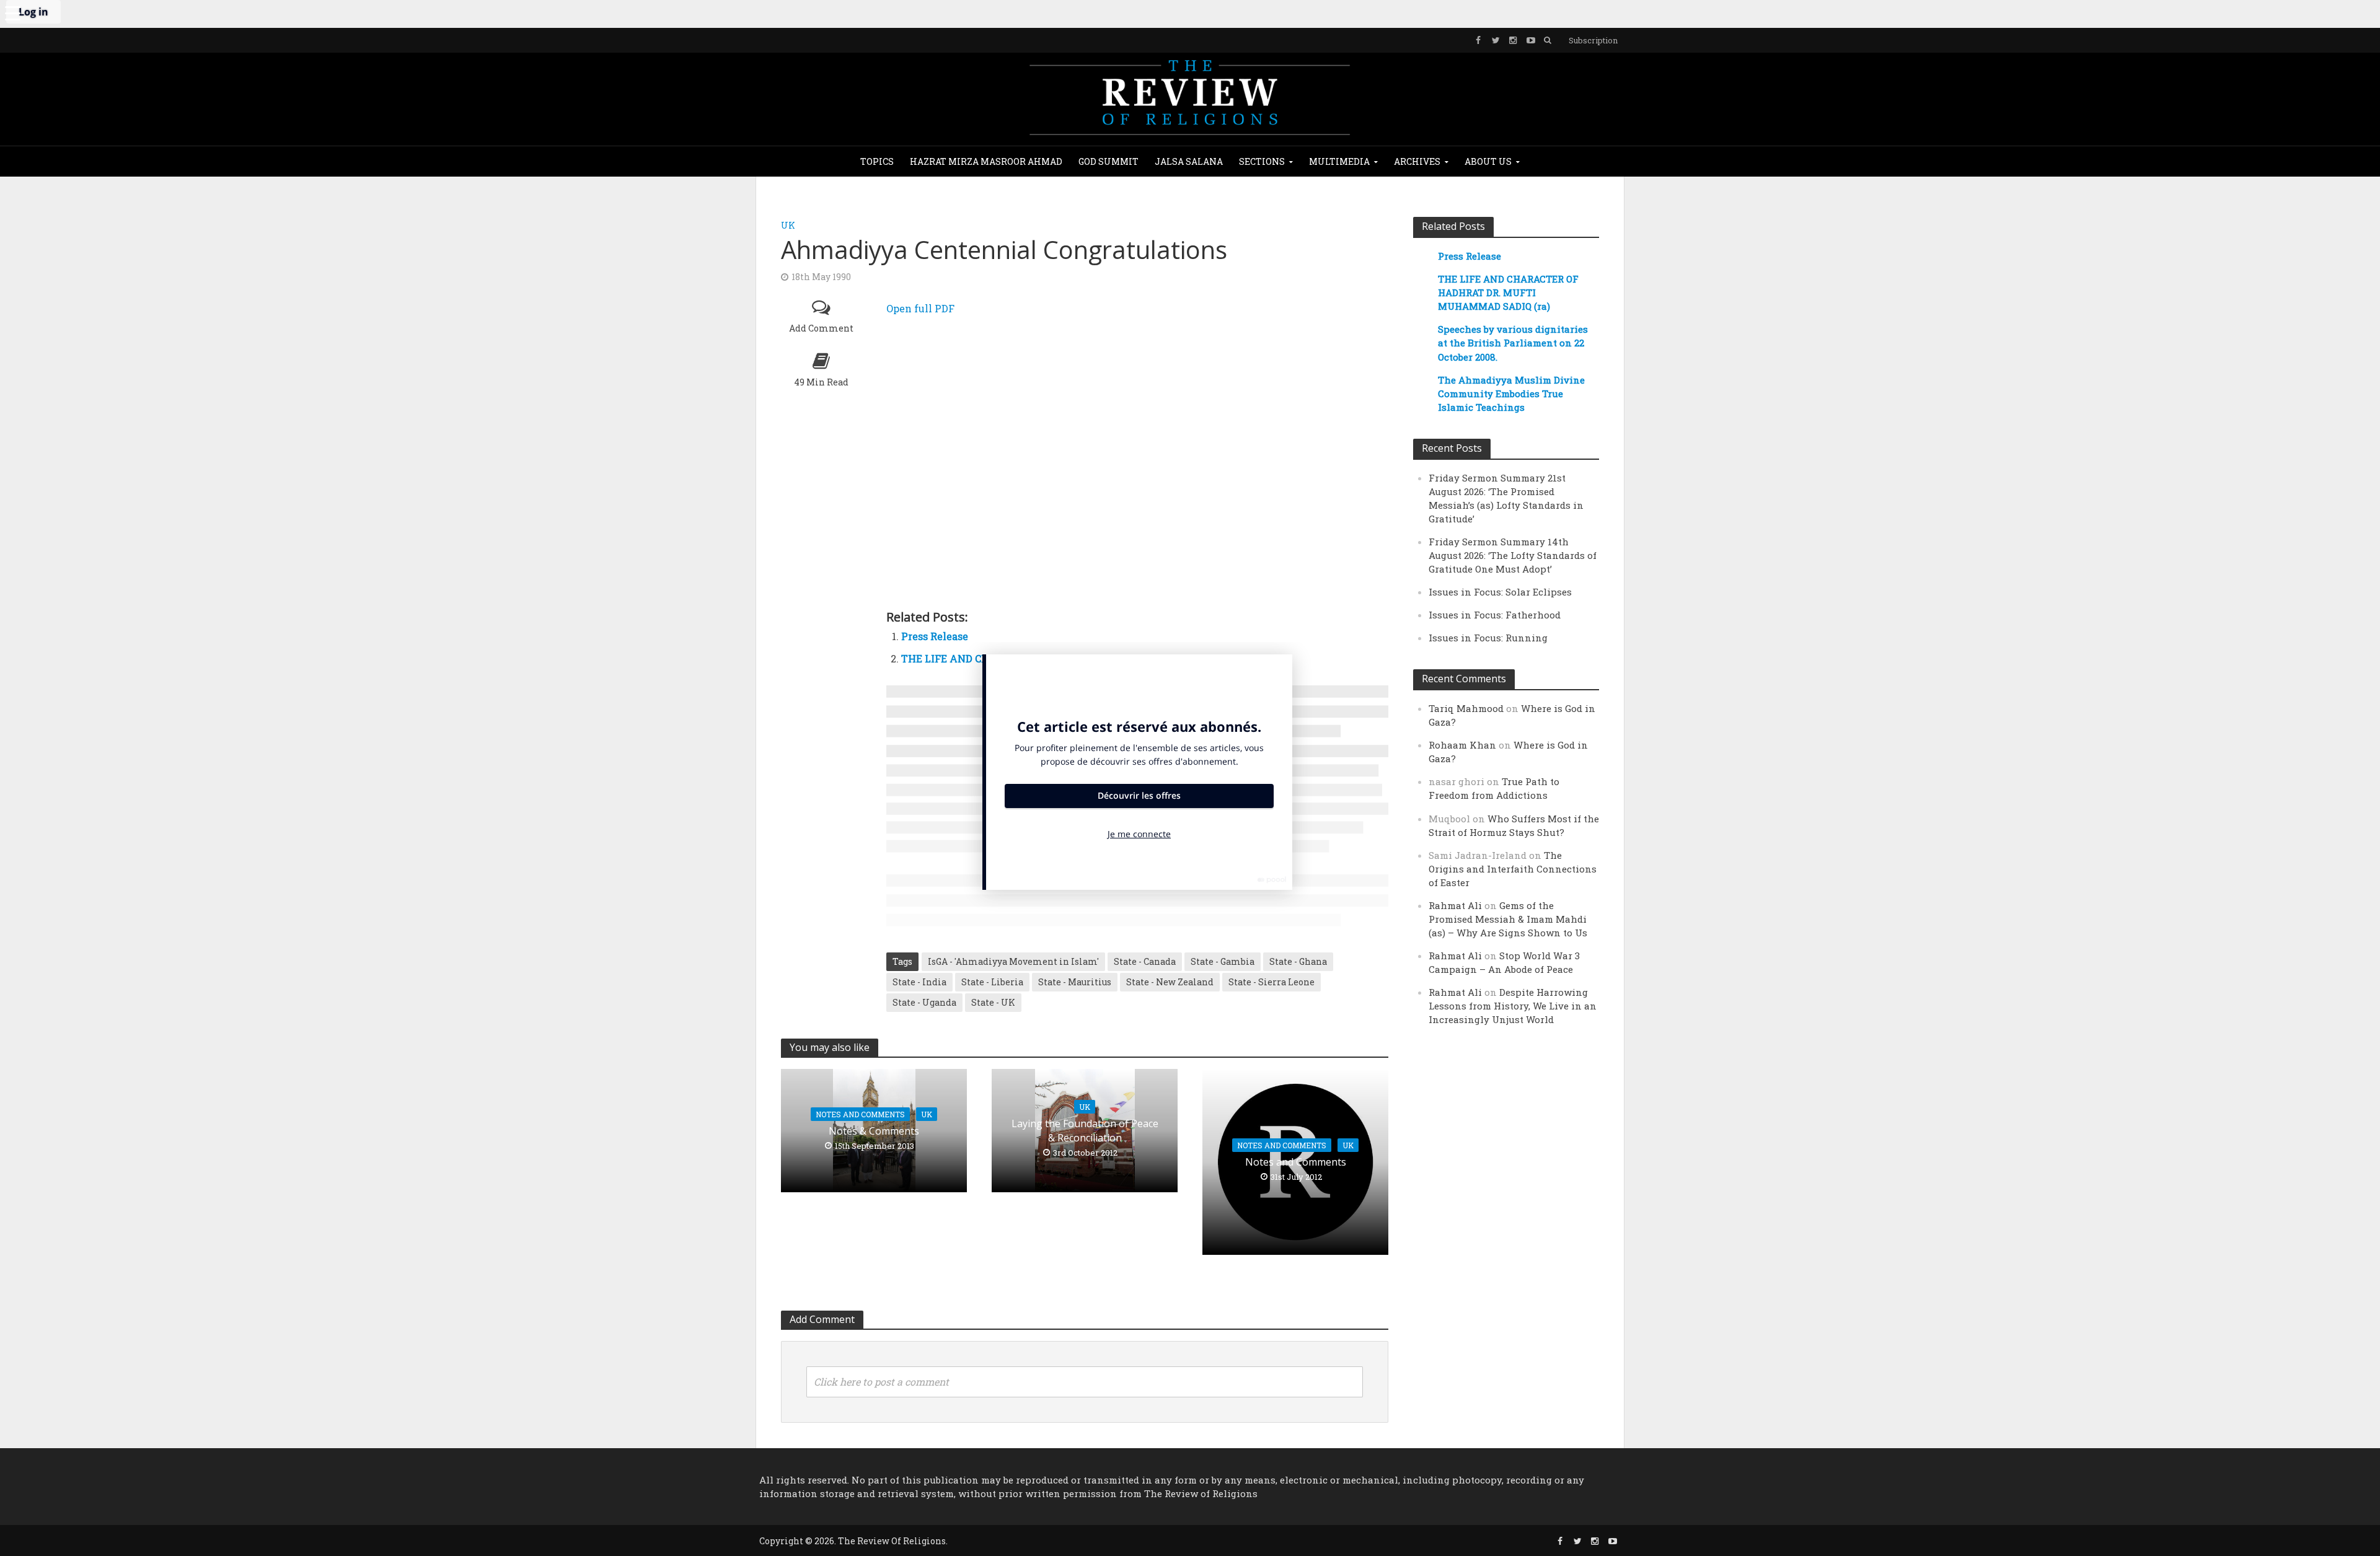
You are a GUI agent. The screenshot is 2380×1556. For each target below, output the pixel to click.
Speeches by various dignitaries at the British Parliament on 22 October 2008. (1513, 343)
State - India (919, 982)
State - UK (993, 1002)
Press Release (935, 636)
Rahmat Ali (1455, 905)
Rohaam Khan (1462, 745)
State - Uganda (924, 1002)
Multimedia (1339, 161)
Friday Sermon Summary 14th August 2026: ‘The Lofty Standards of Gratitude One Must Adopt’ (1513, 555)
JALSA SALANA (1189, 161)
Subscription (1593, 40)
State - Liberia (992, 982)
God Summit (1108, 161)
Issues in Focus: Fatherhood (1495, 615)
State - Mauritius (1075, 982)
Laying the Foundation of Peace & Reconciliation (1085, 1131)
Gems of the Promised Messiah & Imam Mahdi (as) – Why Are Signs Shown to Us (1508, 919)
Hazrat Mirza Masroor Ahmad (986, 161)
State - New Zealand (1170, 982)
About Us (1488, 161)
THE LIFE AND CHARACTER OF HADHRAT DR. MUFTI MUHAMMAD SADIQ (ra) (1508, 292)
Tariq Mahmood (1466, 708)
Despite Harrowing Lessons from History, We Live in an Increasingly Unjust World (1513, 1006)
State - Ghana (1298, 961)
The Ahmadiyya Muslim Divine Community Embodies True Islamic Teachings (1511, 393)
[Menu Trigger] (12, 12)
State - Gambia (1223, 961)
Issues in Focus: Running (1488, 638)
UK (788, 225)
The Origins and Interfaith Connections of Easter (1513, 869)
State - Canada (1145, 961)
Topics (877, 161)
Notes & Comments (874, 1131)
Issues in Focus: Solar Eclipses (1500, 592)
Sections (1262, 161)
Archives (1417, 161)
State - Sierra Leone (1272, 982)
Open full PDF (920, 308)
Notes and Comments (860, 1114)
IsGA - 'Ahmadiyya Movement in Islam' (1013, 961)
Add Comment (821, 328)
